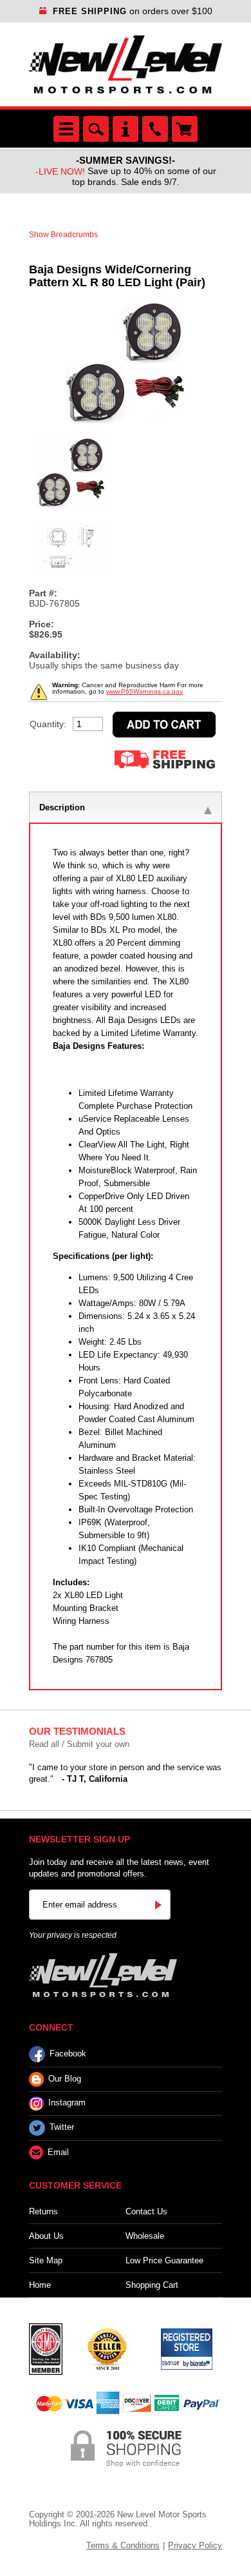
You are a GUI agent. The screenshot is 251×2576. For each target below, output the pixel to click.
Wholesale (145, 2236)
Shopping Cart (152, 2285)
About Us (46, 2236)
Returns (43, 2211)
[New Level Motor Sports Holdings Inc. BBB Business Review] (107, 2348)
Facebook (68, 2054)
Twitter (62, 2128)
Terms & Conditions (123, 2545)
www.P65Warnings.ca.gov (144, 691)
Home (40, 2285)
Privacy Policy (195, 2545)
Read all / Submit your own (79, 1744)
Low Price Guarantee (164, 2260)
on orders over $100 (133, 11)
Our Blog (65, 2079)
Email (58, 2152)
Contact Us (146, 2211)
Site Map (46, 2260)
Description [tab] (62, 807)
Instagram (67, 2103)
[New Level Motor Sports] (126, 64)
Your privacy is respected (73, 1935)
